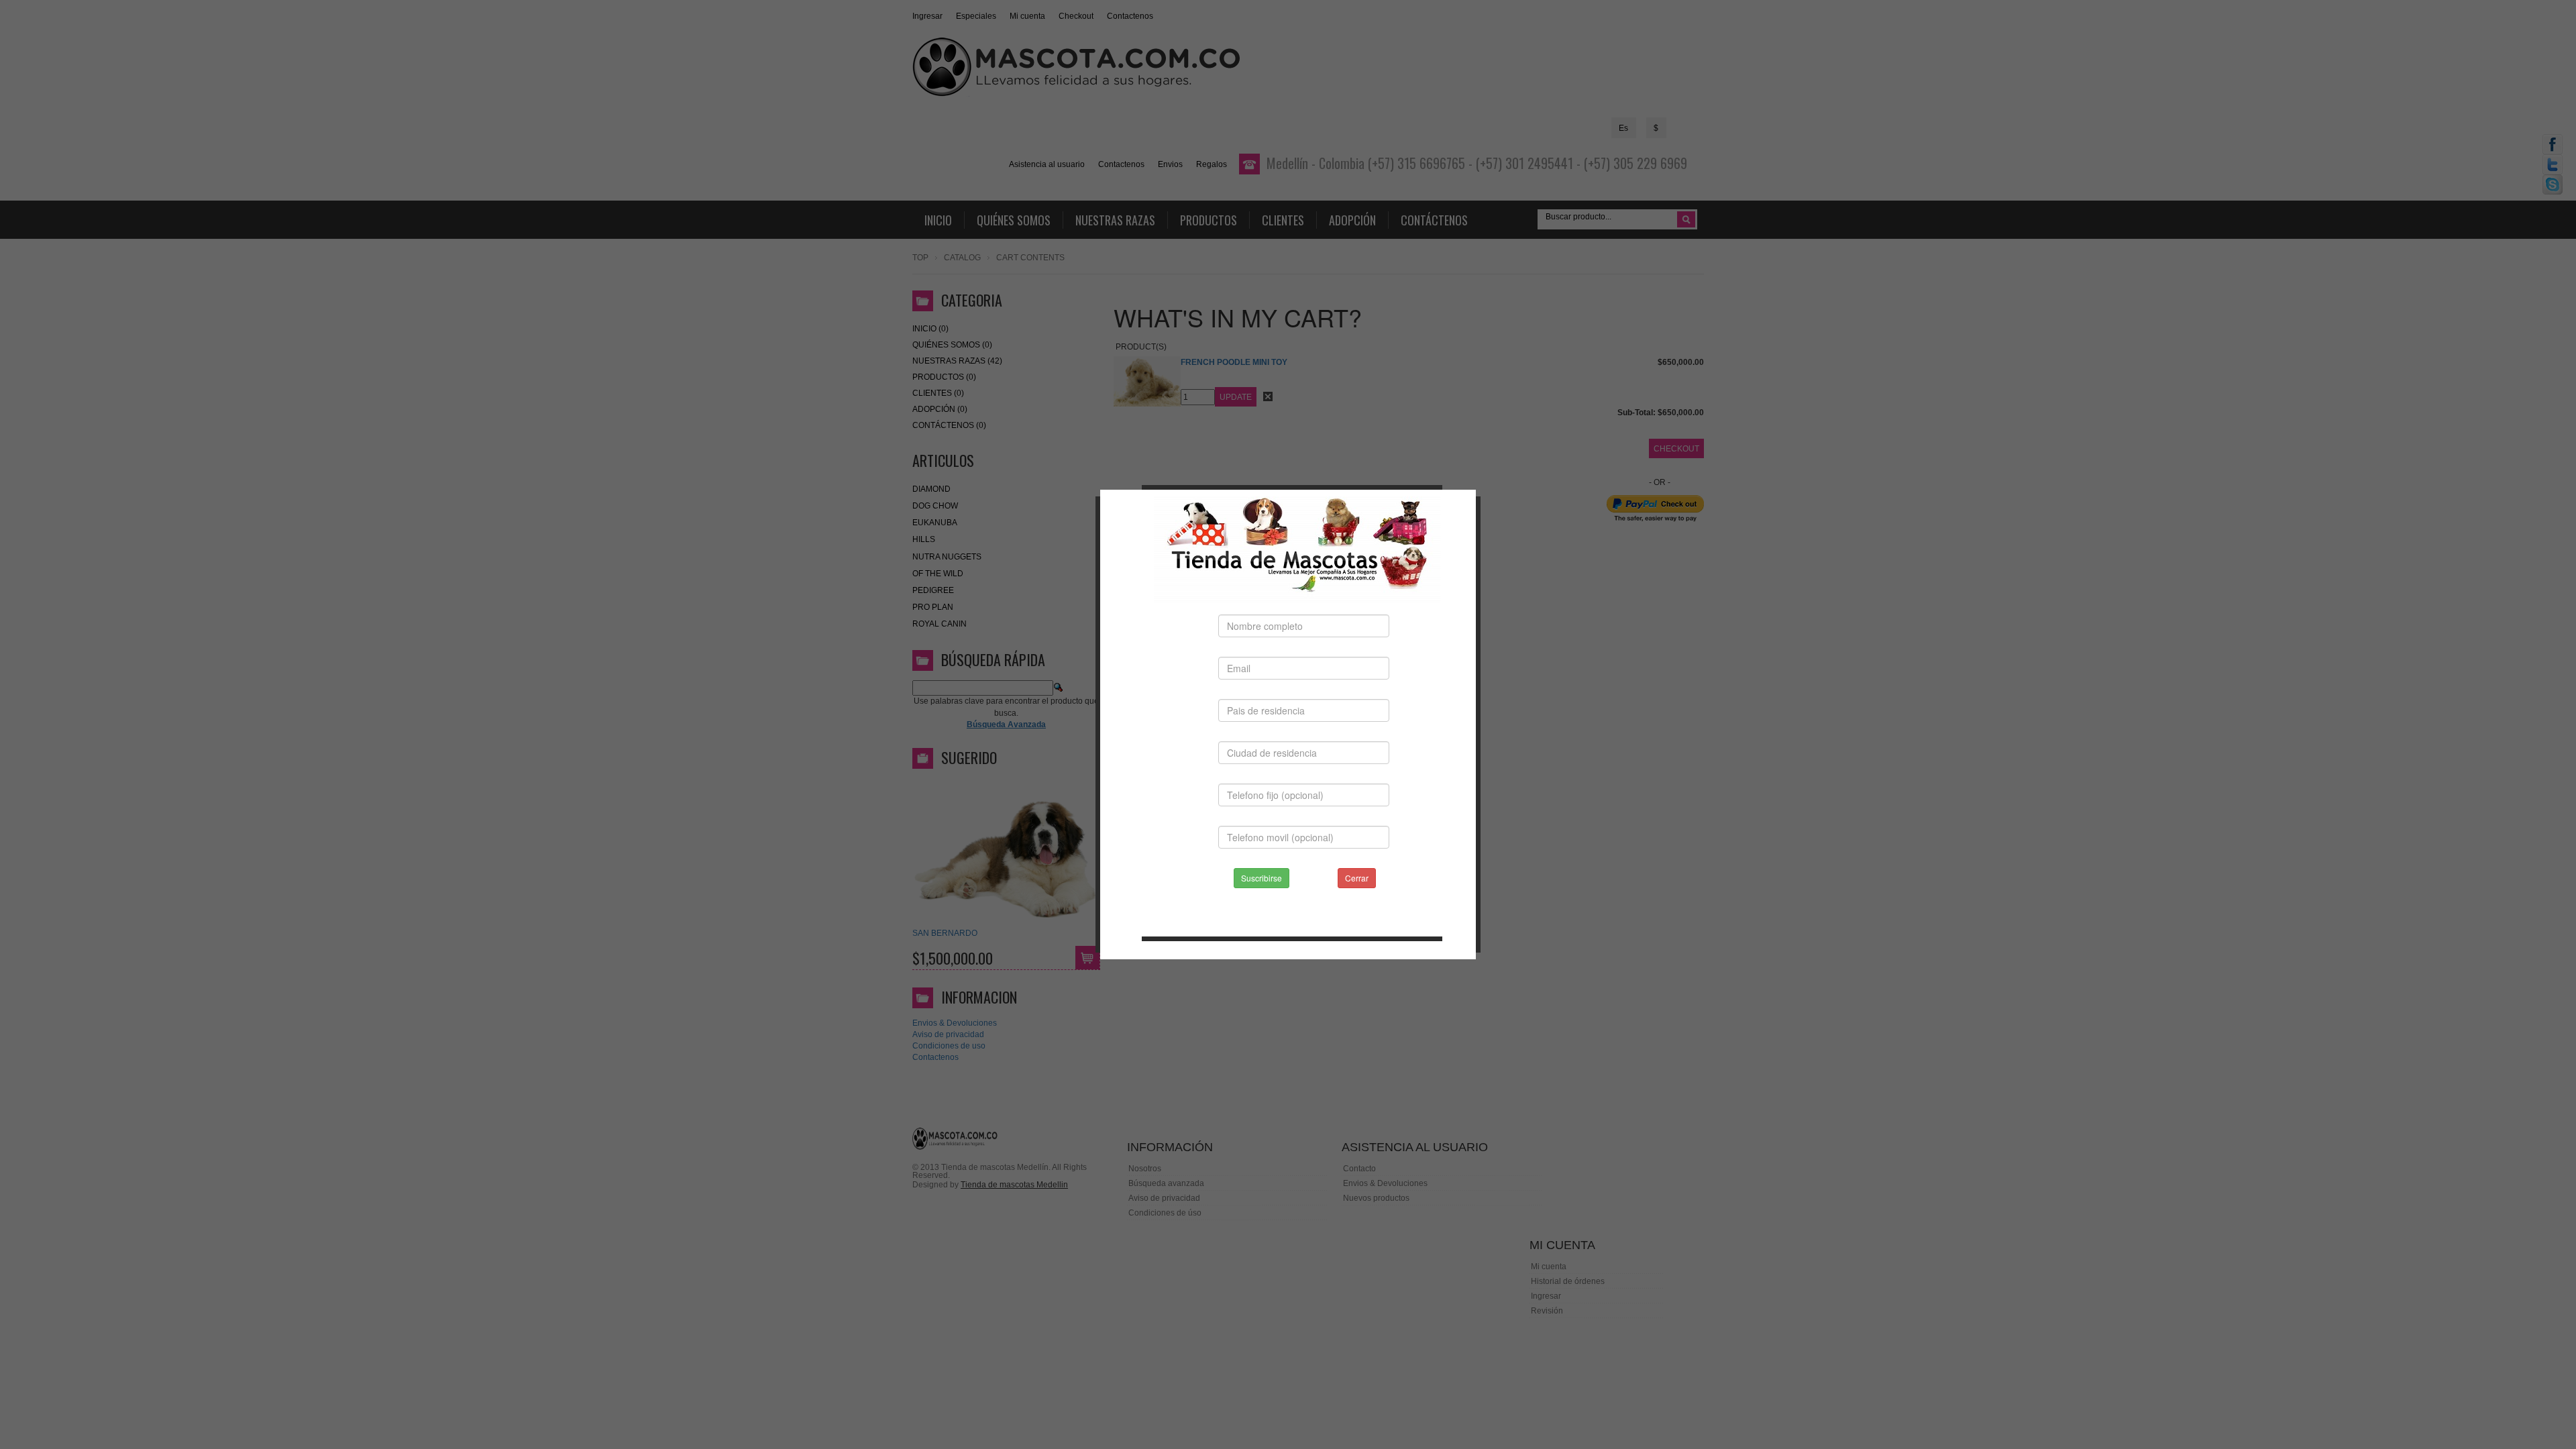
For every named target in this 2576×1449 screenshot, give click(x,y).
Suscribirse (1262, 878)
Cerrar (1357, 878)
